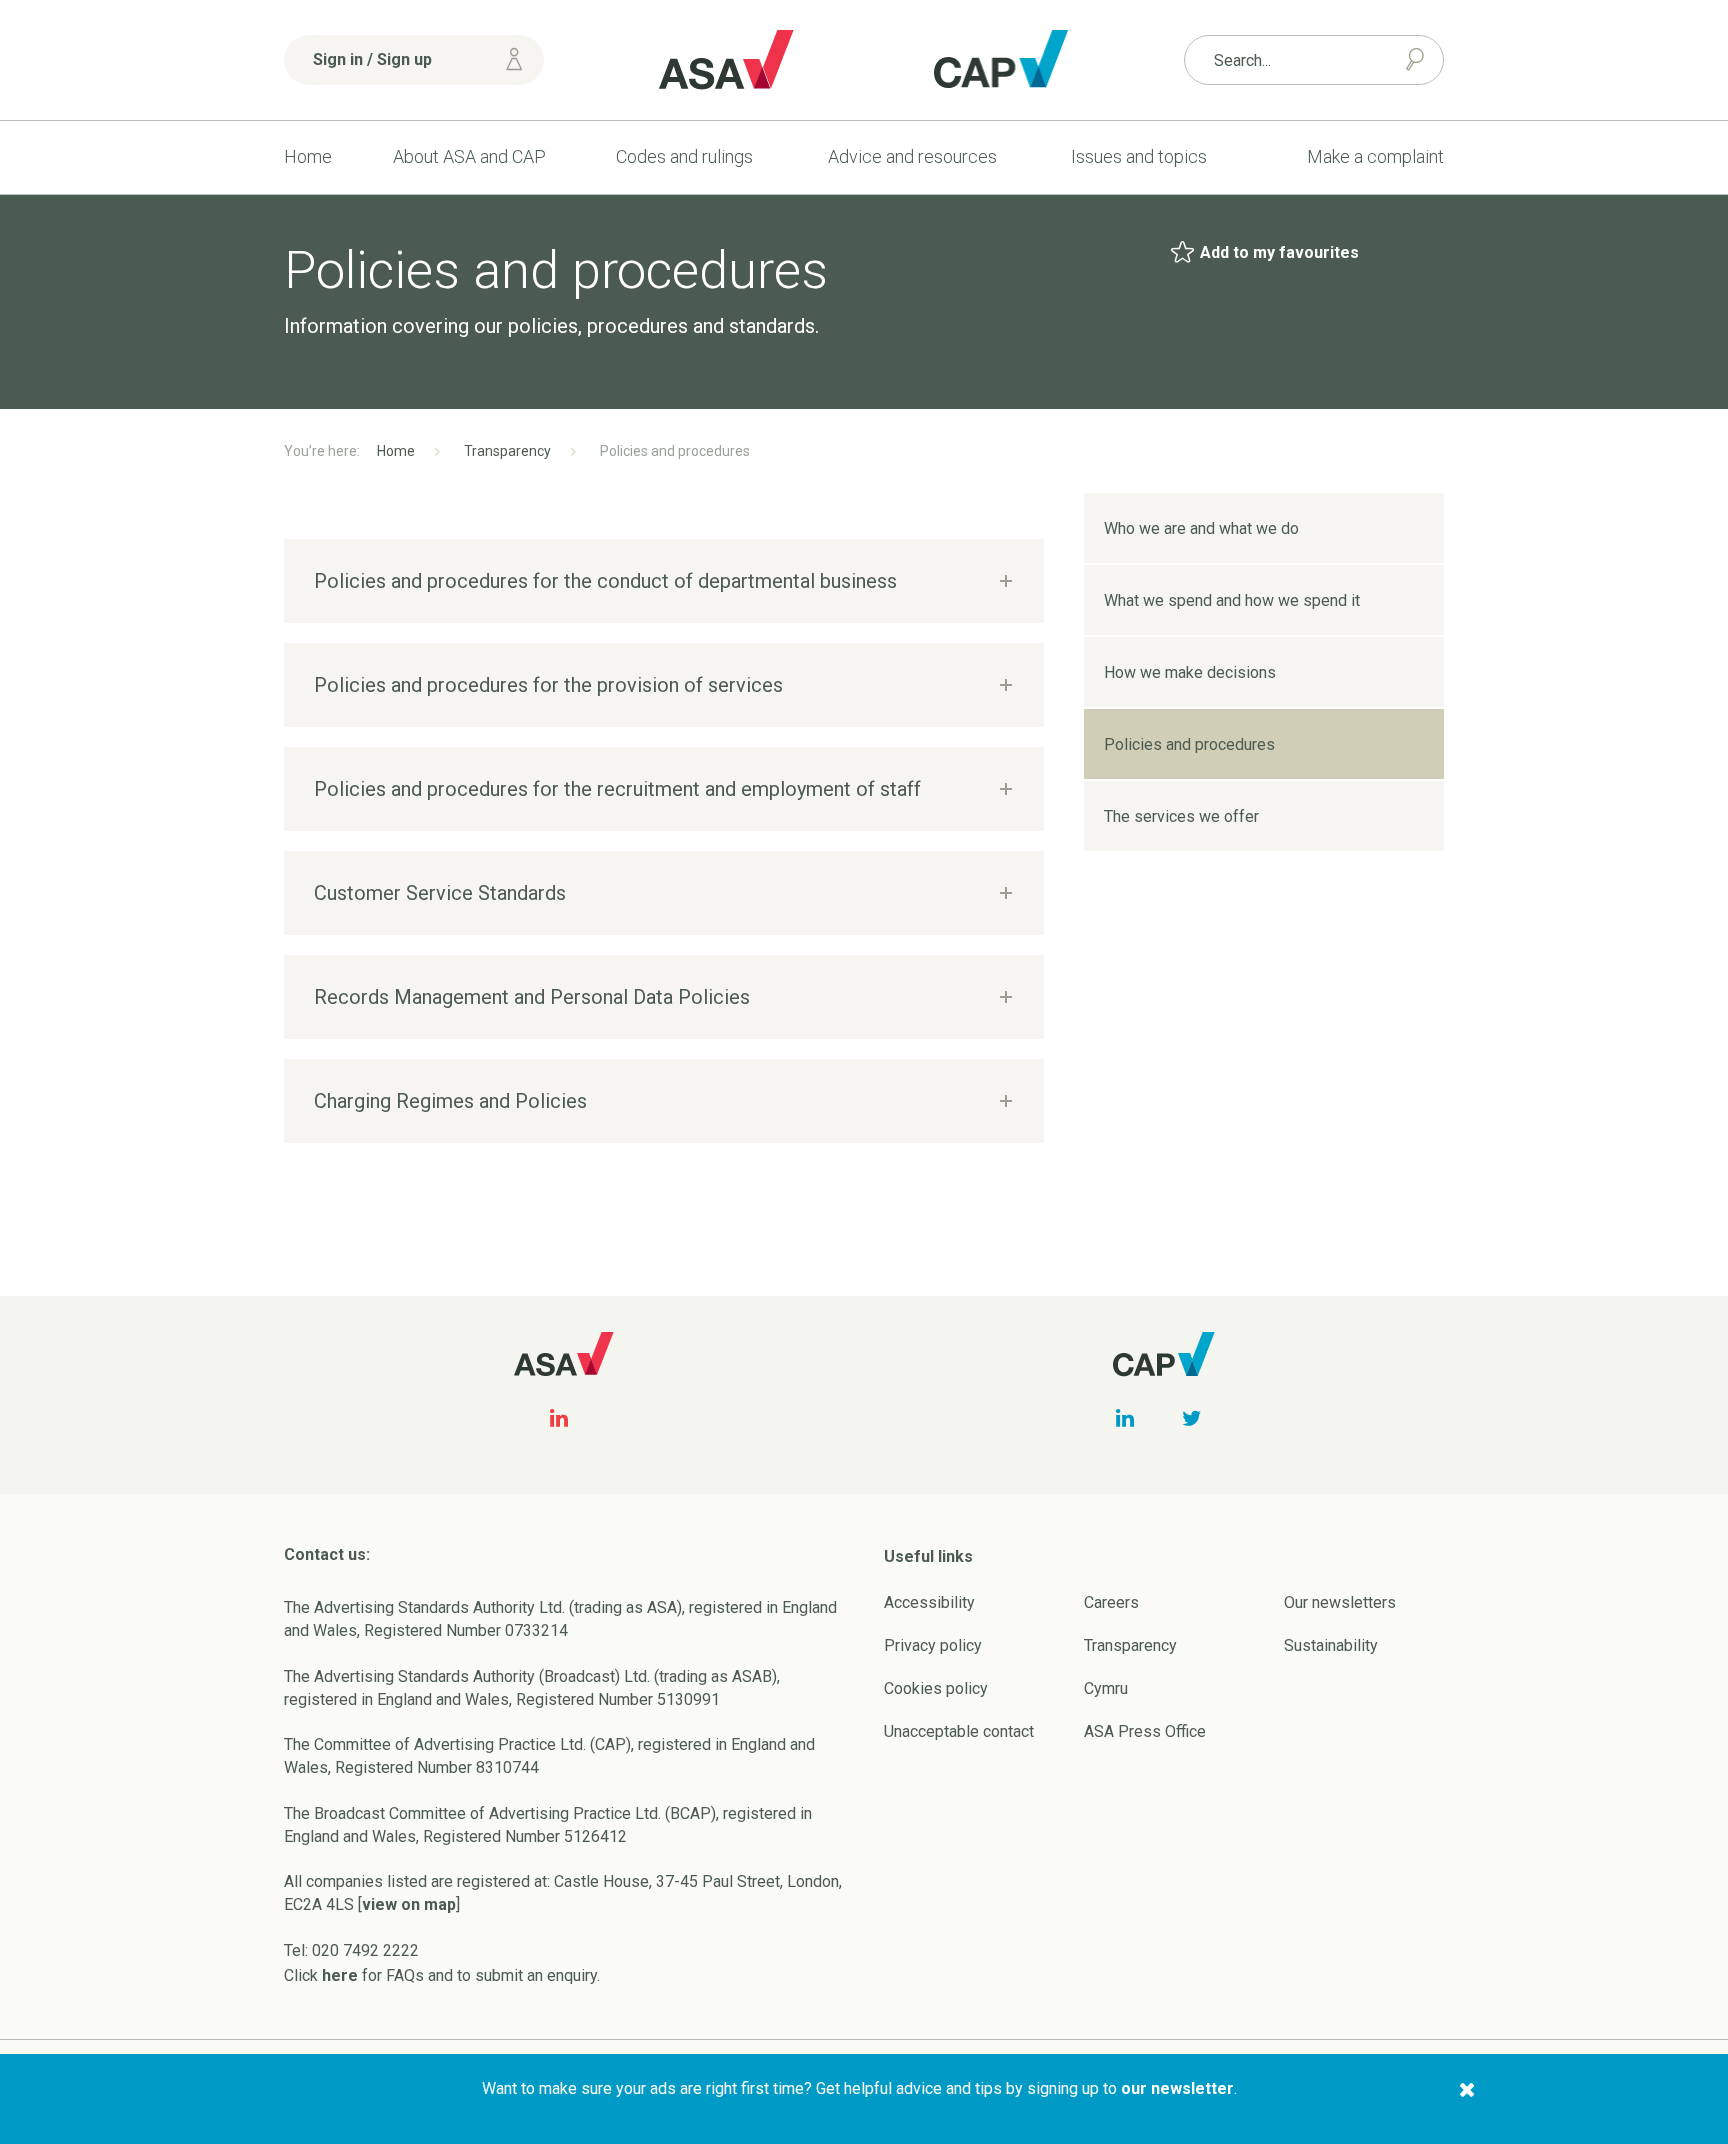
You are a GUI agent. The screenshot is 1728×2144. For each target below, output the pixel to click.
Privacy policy (933, 1645)
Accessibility (929, 1602)
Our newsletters (1340, 1602)
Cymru (1106, 1688)
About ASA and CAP (469, 156)
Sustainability (1331, 1645)
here (340, 1975)
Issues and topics (1139, 156)
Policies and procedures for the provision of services (548, 685)
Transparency (507, 451)
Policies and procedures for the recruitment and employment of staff (617, 789)
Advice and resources (912, 156)
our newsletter (1177, 2088)
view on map (409, 1904)
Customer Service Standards (440, 893)
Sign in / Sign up (372, 59)
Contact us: (327, 1554)
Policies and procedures (1189, 744)
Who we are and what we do (1201, 528)
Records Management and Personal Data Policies (532, 997)
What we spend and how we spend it (1232, 600)
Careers (1111, 1602)
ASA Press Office (1145, 1731)
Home (308, 156)
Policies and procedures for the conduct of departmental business (605, 581)
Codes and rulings (684, 156)
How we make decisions (1190, 672)
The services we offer (1181, 816)
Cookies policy (936, 1688)
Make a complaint (1375, 156)
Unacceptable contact (959, 1731)
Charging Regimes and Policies (450, 1101)
